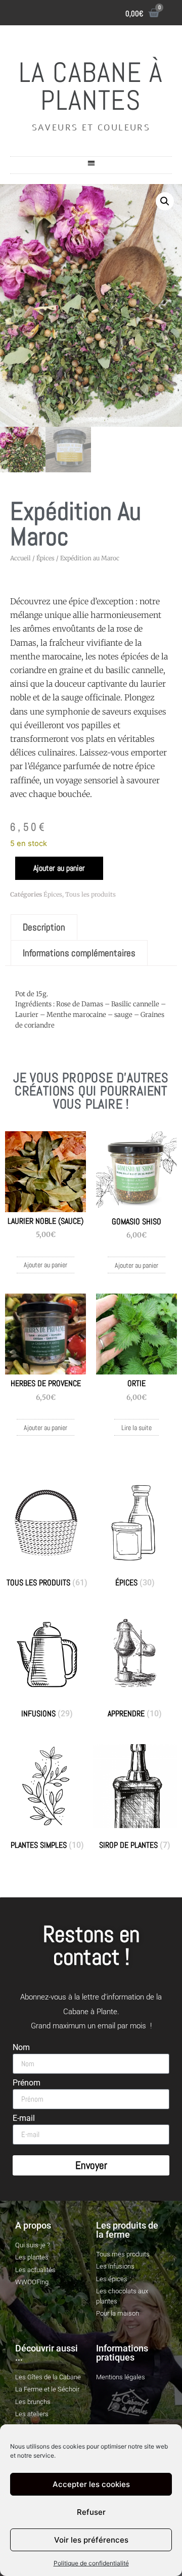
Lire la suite (136, 1428)
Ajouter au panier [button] (45, 1265)
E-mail (24, 2119)
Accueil (20, 558)
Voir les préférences (91, 2540)
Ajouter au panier (59, 868)
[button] (91, 163)
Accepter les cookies (91, 2484)
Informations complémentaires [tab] (79, 953)
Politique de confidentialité (91, 2563)
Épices (45, 558)
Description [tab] (44, 927)
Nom (21, 2048)
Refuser (91, 2512)
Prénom (27, 2083)
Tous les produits (90, 894)
